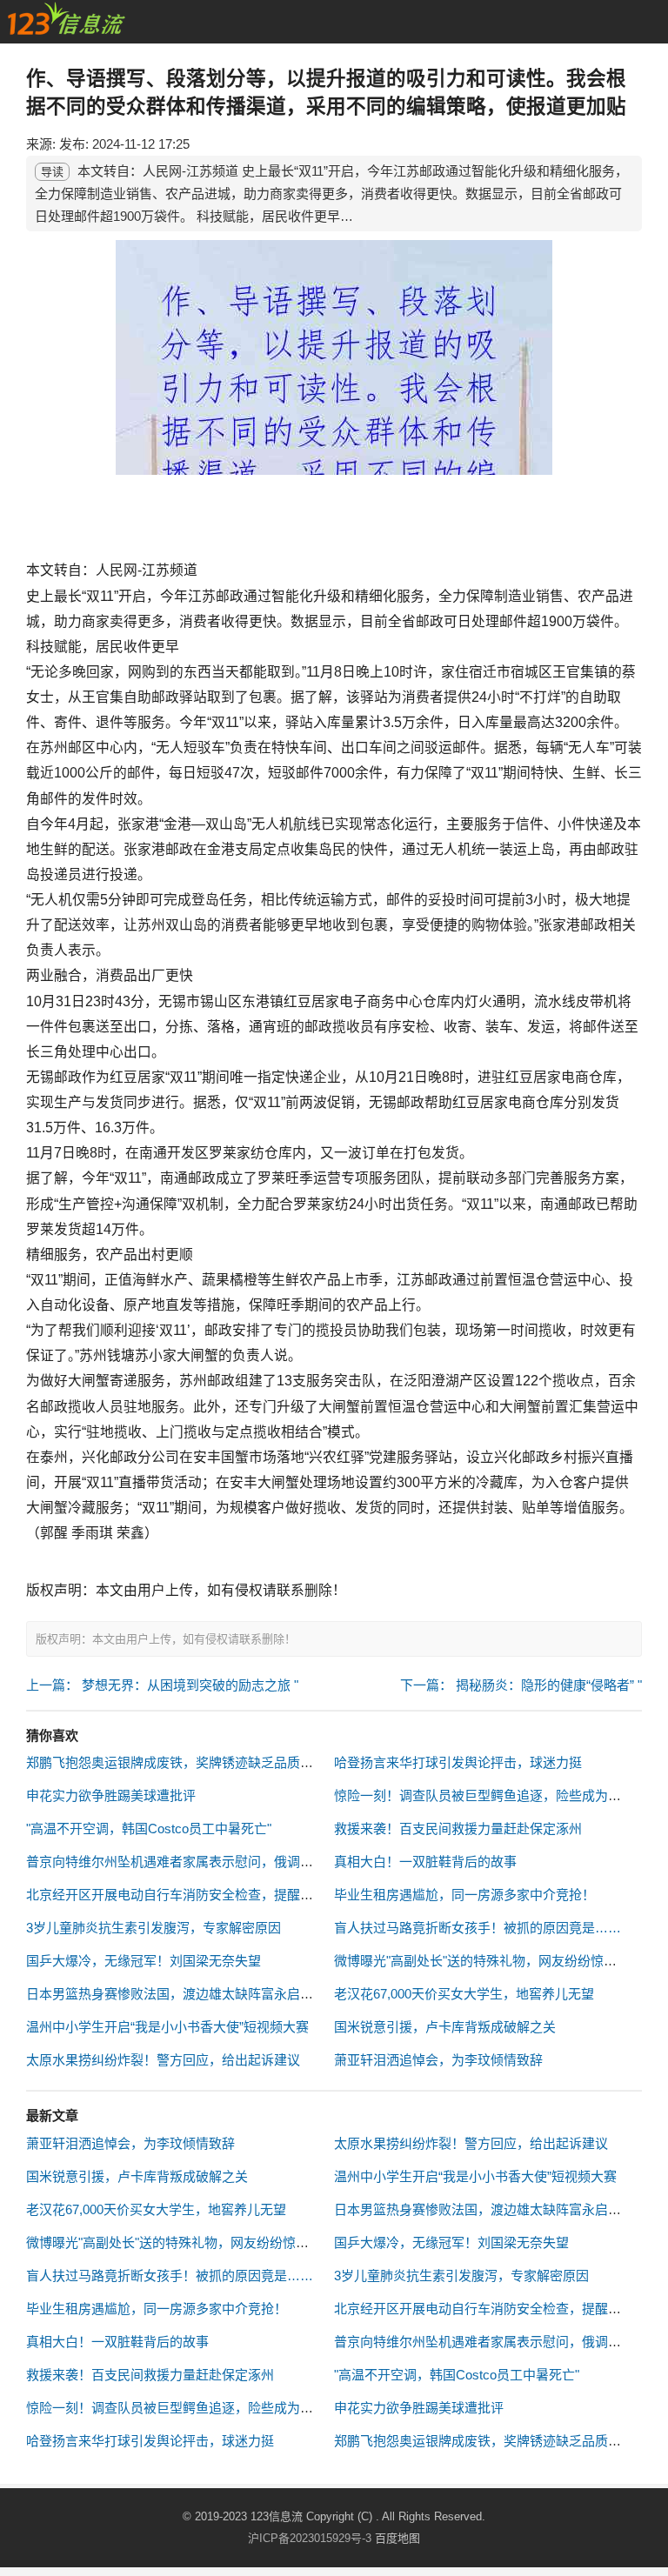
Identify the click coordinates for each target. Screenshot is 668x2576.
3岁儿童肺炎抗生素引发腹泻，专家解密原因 (154, 1928)
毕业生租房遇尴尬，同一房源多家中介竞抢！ (464, 1895)
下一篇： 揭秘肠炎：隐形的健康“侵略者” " (521, 1685)
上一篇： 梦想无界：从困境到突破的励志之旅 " (162, 1685)
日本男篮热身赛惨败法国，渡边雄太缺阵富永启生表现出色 (196, 1994)
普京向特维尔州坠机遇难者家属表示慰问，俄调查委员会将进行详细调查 (235, 1862)
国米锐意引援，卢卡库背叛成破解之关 (445, 2027)
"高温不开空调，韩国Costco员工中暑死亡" (149, 1829)
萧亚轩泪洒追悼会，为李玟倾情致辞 (438, 2060)
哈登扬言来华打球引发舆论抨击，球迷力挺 (458, 1762)
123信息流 (278, 2516)
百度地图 (397, 2538)
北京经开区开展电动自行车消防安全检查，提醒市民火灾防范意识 (215, 1895)
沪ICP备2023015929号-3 (310, 2538)
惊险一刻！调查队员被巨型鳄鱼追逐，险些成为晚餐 (484, 1795)
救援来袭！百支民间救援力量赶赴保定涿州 (458, 1829)
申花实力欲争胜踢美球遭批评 (111, 1795)
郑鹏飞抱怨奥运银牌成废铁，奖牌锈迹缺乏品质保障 (176, 1762)
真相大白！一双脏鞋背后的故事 (425, 1862)
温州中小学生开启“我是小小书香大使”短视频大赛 (167, 2027)
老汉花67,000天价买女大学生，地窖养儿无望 (464, 1994)
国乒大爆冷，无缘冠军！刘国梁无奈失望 (144, 1961)
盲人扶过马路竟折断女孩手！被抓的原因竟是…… (478, 1928)
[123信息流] (66, 19)
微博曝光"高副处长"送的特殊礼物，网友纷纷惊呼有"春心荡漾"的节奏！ (230, 2242)
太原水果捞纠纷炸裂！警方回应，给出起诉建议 (163, 2060)
